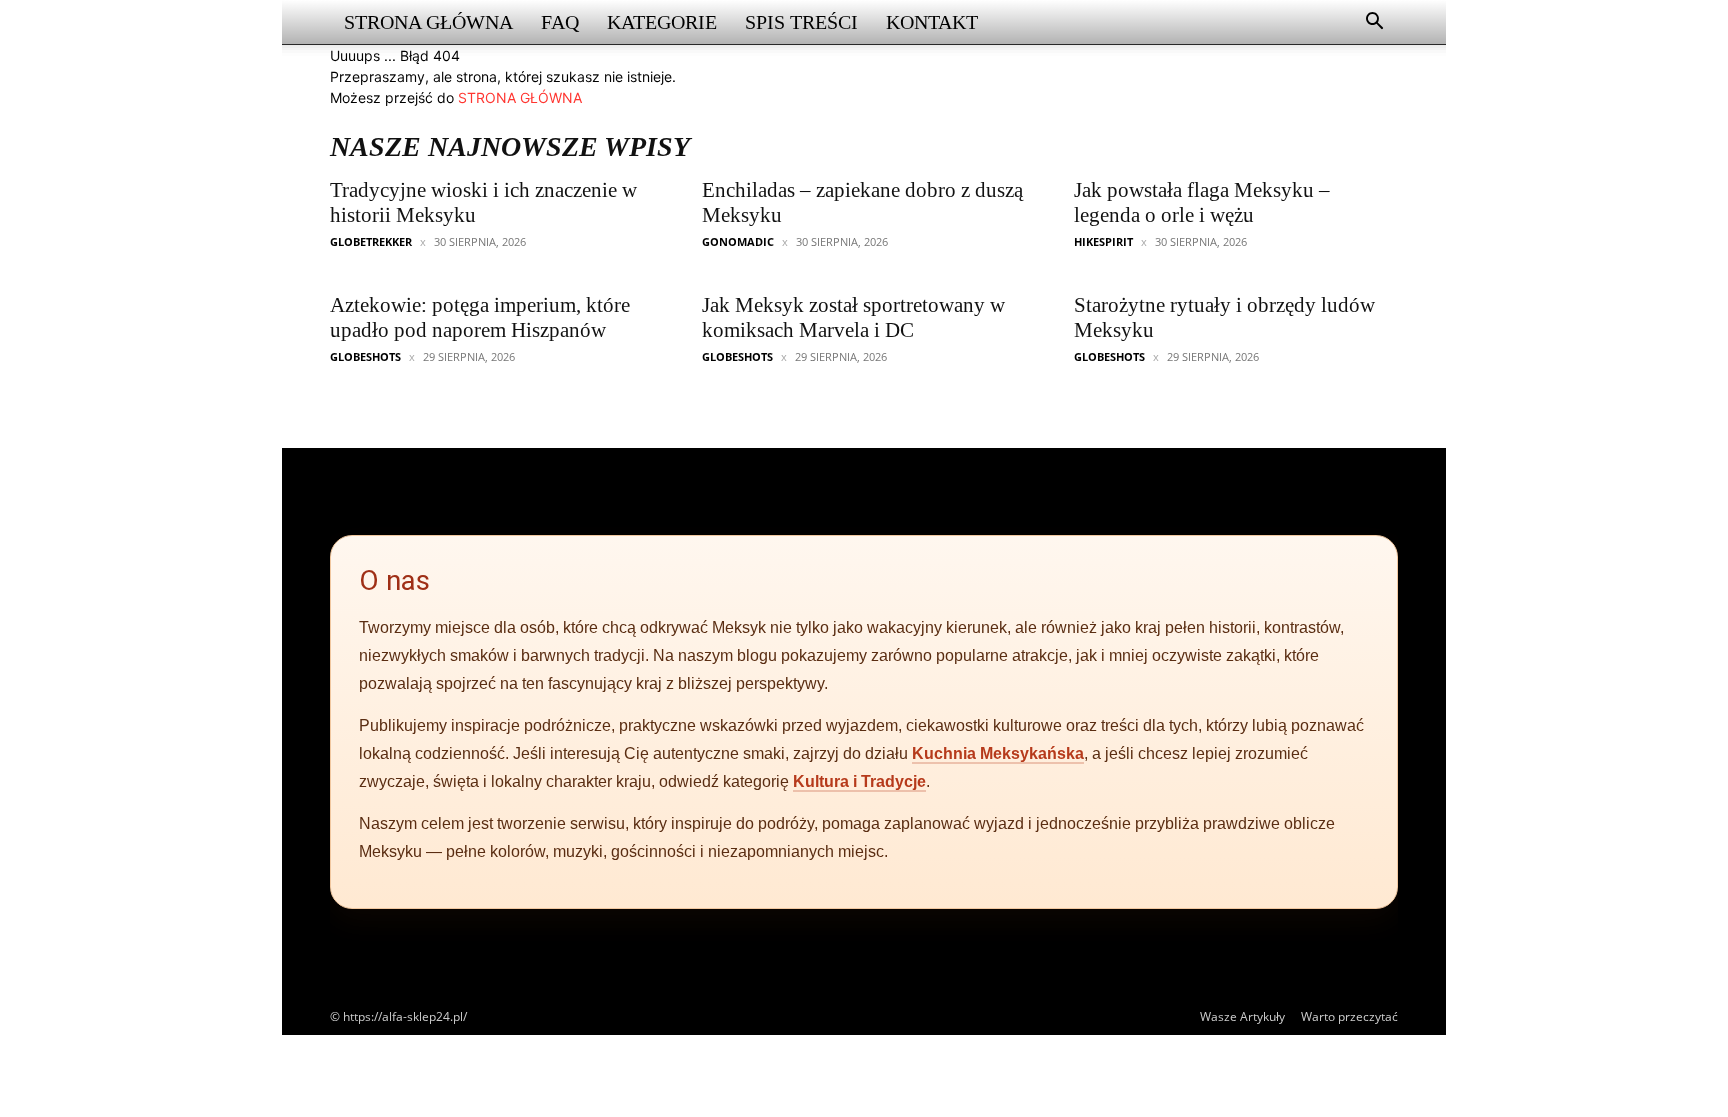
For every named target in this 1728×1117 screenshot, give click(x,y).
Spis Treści (801, 22)
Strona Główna (428, 22)
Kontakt (932, 22)
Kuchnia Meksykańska (998, 753)
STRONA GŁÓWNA (520, 97)
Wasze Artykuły (1242, 1016)
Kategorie (662, 22)
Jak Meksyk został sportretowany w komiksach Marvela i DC (853, 317)
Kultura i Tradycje (859, 781)
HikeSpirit (1103, 241)
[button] (1374, 23)
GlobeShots (365, 356)
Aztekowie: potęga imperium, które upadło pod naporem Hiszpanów (480, 317)
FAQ (560, 22)
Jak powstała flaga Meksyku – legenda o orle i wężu (1202, 202)
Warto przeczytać (1349, 1016)
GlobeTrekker (371, 241)
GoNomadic (738, 241)
